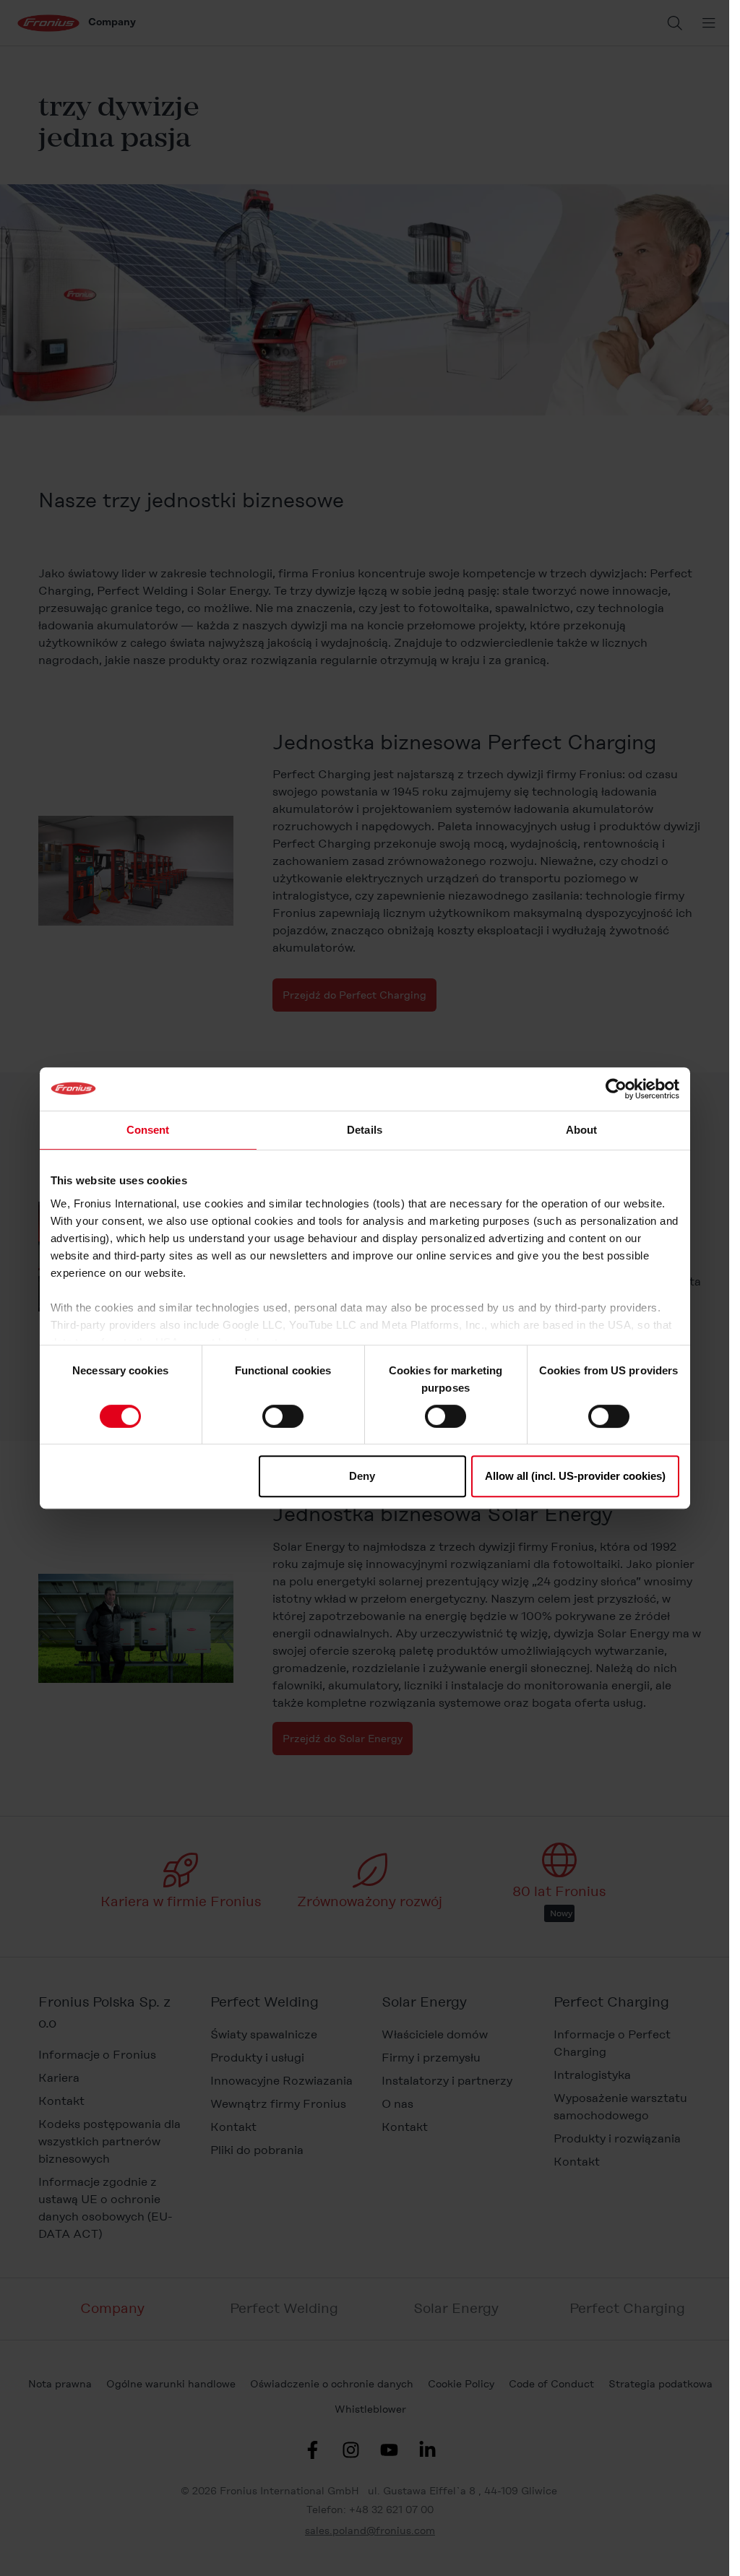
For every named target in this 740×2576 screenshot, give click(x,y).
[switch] (283, 1416)
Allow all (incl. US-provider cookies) (575, 1476)
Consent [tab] (148, 1130)
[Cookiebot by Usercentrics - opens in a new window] (616, 1089)
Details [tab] (365, 1130)
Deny (362, 1476)
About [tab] (582, 1130)
